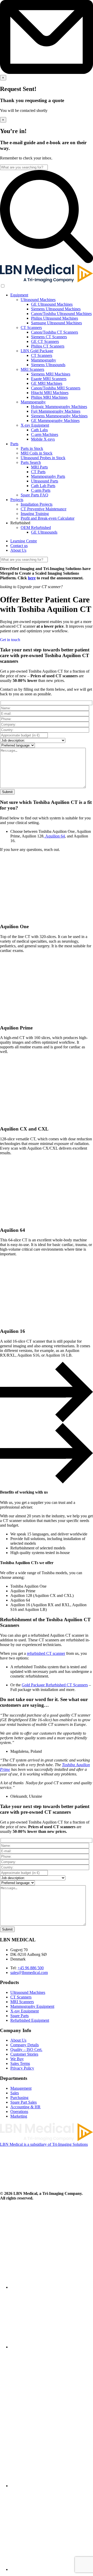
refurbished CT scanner (46, 1653)
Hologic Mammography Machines (59, 407)
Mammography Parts (48, 476)
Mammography (44, 360)
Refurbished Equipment (30, 2020)
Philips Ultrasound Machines (55, 318)
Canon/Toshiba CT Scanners (55, 332)
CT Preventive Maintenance (44, 509)
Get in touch (10, 640)
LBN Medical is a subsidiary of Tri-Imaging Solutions (44, 2144)
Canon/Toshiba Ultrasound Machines (61, 314)
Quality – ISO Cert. (26, 2050)
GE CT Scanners (45, 341)
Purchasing (19, 2098)
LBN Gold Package (37, 351)
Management (21, 2088)
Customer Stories (24, 2054)
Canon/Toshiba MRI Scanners (56, 388)
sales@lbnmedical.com (29, 1973)
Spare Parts (20, 2016)
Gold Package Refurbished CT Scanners (55, 1685)
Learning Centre (24, 541)
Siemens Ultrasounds (48, 365)
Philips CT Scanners (48, 346)
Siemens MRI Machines (51, 374)
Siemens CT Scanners (49, 337)
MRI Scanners (32, 369)
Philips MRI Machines (49, 397)
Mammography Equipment (32, 2006)
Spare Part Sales (24, 2102)
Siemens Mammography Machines (59, 416)
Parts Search (31, 462)
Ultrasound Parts (45, 481)
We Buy (17, 2059)
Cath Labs (39, 430)
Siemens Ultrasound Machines (56, 309)
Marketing (19, 2116)
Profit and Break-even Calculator (48, 518)
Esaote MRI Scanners (49, 379)
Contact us (19, 546)
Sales (15, 2093)
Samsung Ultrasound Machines (56, 323)
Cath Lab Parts (43, 486)
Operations (19, 2112)
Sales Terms (20, 2063)
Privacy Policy (22, 2068)
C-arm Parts (41, 490)
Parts (14, 444)
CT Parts (38, 472)
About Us (18, 550)
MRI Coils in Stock (37, 453)
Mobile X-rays (43, 439)
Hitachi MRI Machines (50, 393)
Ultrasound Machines (38, 300)
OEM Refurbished (36, 528)
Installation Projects (37, 504)
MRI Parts (39, 467)
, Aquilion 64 (54, 836)
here (32, 578)
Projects (17, 500)
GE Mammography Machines (55, 421)
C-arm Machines (45, 435)
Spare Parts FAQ (34, 495)
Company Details (25, 2045)
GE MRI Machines (47, 383)
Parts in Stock (32, 448)
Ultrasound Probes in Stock (43, 458)
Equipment (19, 295)
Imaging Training (35, 514)
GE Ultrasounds (44, 532)
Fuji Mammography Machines (56, 411)
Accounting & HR (25, 2107)
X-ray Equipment (35, 425)
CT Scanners (31, 328)
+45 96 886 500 (31, 1968)
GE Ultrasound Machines (52, 304)
